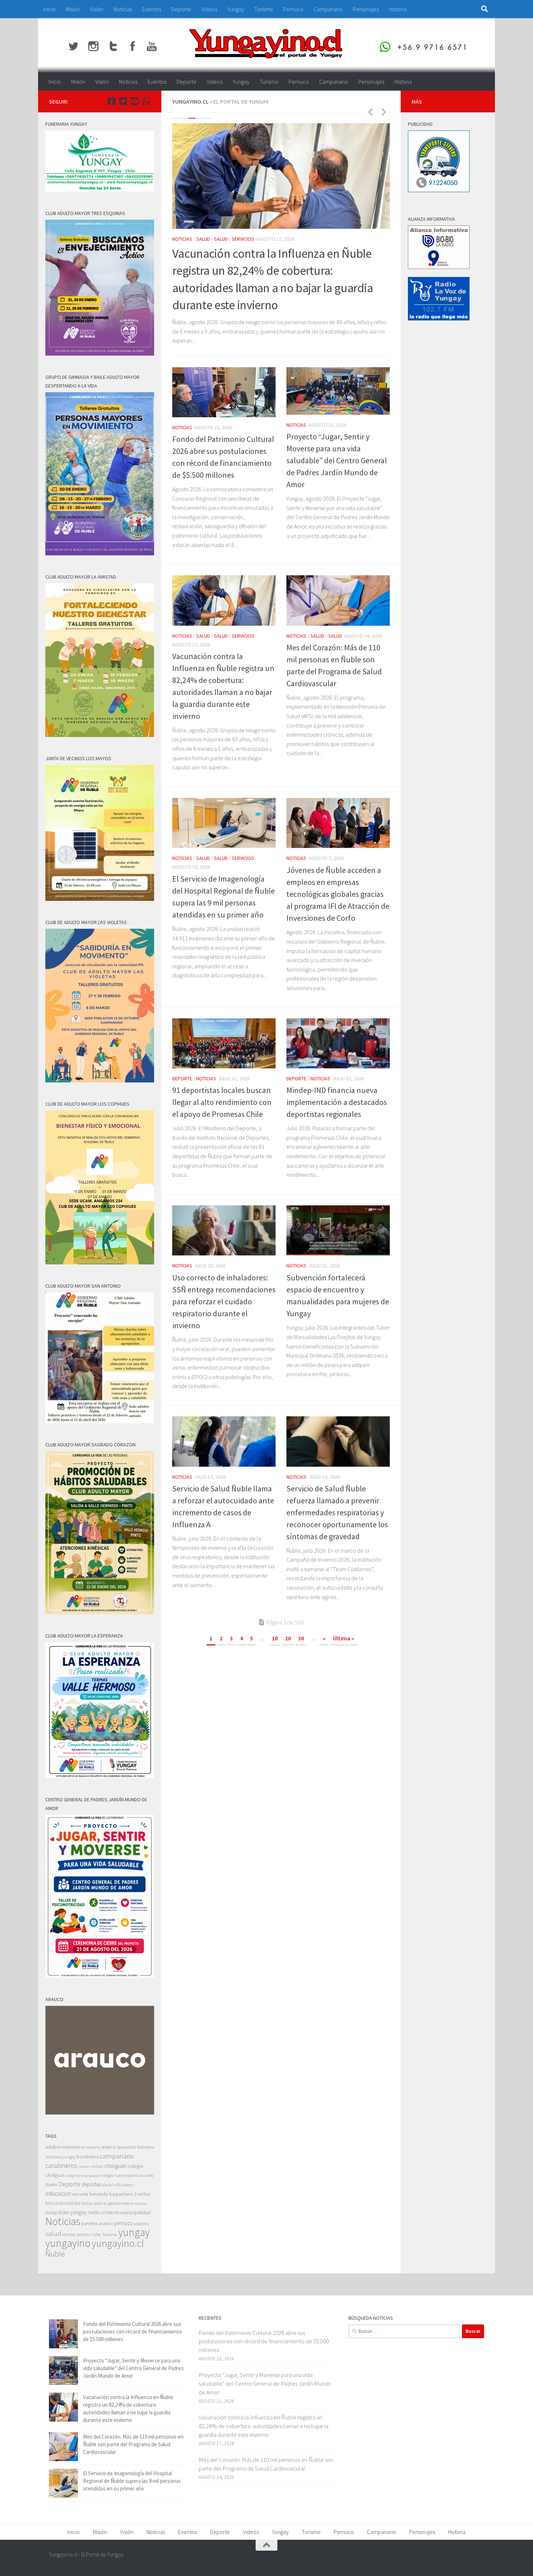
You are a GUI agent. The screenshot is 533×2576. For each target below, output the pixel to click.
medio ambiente (104, 2213)
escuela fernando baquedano (103, 2194)
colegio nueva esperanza (123, 2175)
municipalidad (135, 2212)
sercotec (69, 2235)
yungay (134, 2232)
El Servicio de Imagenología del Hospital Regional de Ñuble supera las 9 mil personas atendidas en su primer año (132, 2481)
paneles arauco (97, 2223)
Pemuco (293, 9)
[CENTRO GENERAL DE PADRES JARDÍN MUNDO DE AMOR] (100, 1976)
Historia (398, 9)
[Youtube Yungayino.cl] (135, 101)
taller (96, 2234)
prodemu (142, 2224)
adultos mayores (63, 2147)
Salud (203, 239)
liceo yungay (73, 2212)
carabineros (61, 2165)
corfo (149, 2175)
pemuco (124, 2223)
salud (53, 2234)
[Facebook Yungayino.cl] (111, 101)
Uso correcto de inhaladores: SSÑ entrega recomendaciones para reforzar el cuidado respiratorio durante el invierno (224, 1302)
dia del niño (112, 2185)
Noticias (123, 9)
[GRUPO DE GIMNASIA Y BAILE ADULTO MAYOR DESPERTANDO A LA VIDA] (100, 553)
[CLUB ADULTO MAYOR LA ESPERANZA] (100, 1776)
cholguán (115, 2166)
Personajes (366, 9)
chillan (97, 2166)
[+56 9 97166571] (146, 101)
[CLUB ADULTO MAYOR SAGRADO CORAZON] (100, 1612)
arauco (108, 2147)
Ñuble (55, 2254)
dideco (128, 2185)
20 (288, 1639)
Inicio (49, 9)
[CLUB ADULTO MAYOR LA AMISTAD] (100, 735)
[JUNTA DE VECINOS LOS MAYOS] (100, 899)
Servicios (243, 239)
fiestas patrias (94, 2203)
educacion (58, 2194)
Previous (370, 112)
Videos (209, 9)
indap (51, 2212)
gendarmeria (121, 2203)
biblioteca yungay (60, 2157)
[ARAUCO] (100, 2113)
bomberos (87, 2157)
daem (51, 2185)
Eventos (152, 9)
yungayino (68, 2243)
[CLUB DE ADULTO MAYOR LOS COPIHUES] (100, 1262)
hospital (141, 2204)
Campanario (328, 9)
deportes (91, 2184)
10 (275, 1639)
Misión (73, 9)
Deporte (181, 9)
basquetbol (126, 2147)
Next (384, 112)
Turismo (264, 9)
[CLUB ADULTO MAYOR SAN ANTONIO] (100, 1421)
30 (301, 1639)
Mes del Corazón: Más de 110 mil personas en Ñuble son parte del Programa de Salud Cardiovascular (133, 2444)
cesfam (84, 2166)
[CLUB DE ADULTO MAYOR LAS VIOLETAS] (100, 1080)
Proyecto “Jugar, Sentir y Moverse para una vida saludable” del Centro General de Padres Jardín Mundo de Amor (337, 461)
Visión (97, 9)
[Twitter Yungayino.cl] (123, 101)
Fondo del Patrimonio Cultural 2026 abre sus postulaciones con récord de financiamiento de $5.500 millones (133, 2331)
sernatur (84, 2235)
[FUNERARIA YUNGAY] (100, 190)
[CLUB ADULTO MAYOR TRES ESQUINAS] (100, 354)
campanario (116, 2156)
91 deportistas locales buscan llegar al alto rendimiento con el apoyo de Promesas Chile (222, 1102)
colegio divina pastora (83, 2175)
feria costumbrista (63, 2203)
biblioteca (146, 2147)
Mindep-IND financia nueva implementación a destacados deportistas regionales (337, 1102)
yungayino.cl (118, 2243)
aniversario (90, 2147)
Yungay (236, 9)
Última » (344, 1639)
